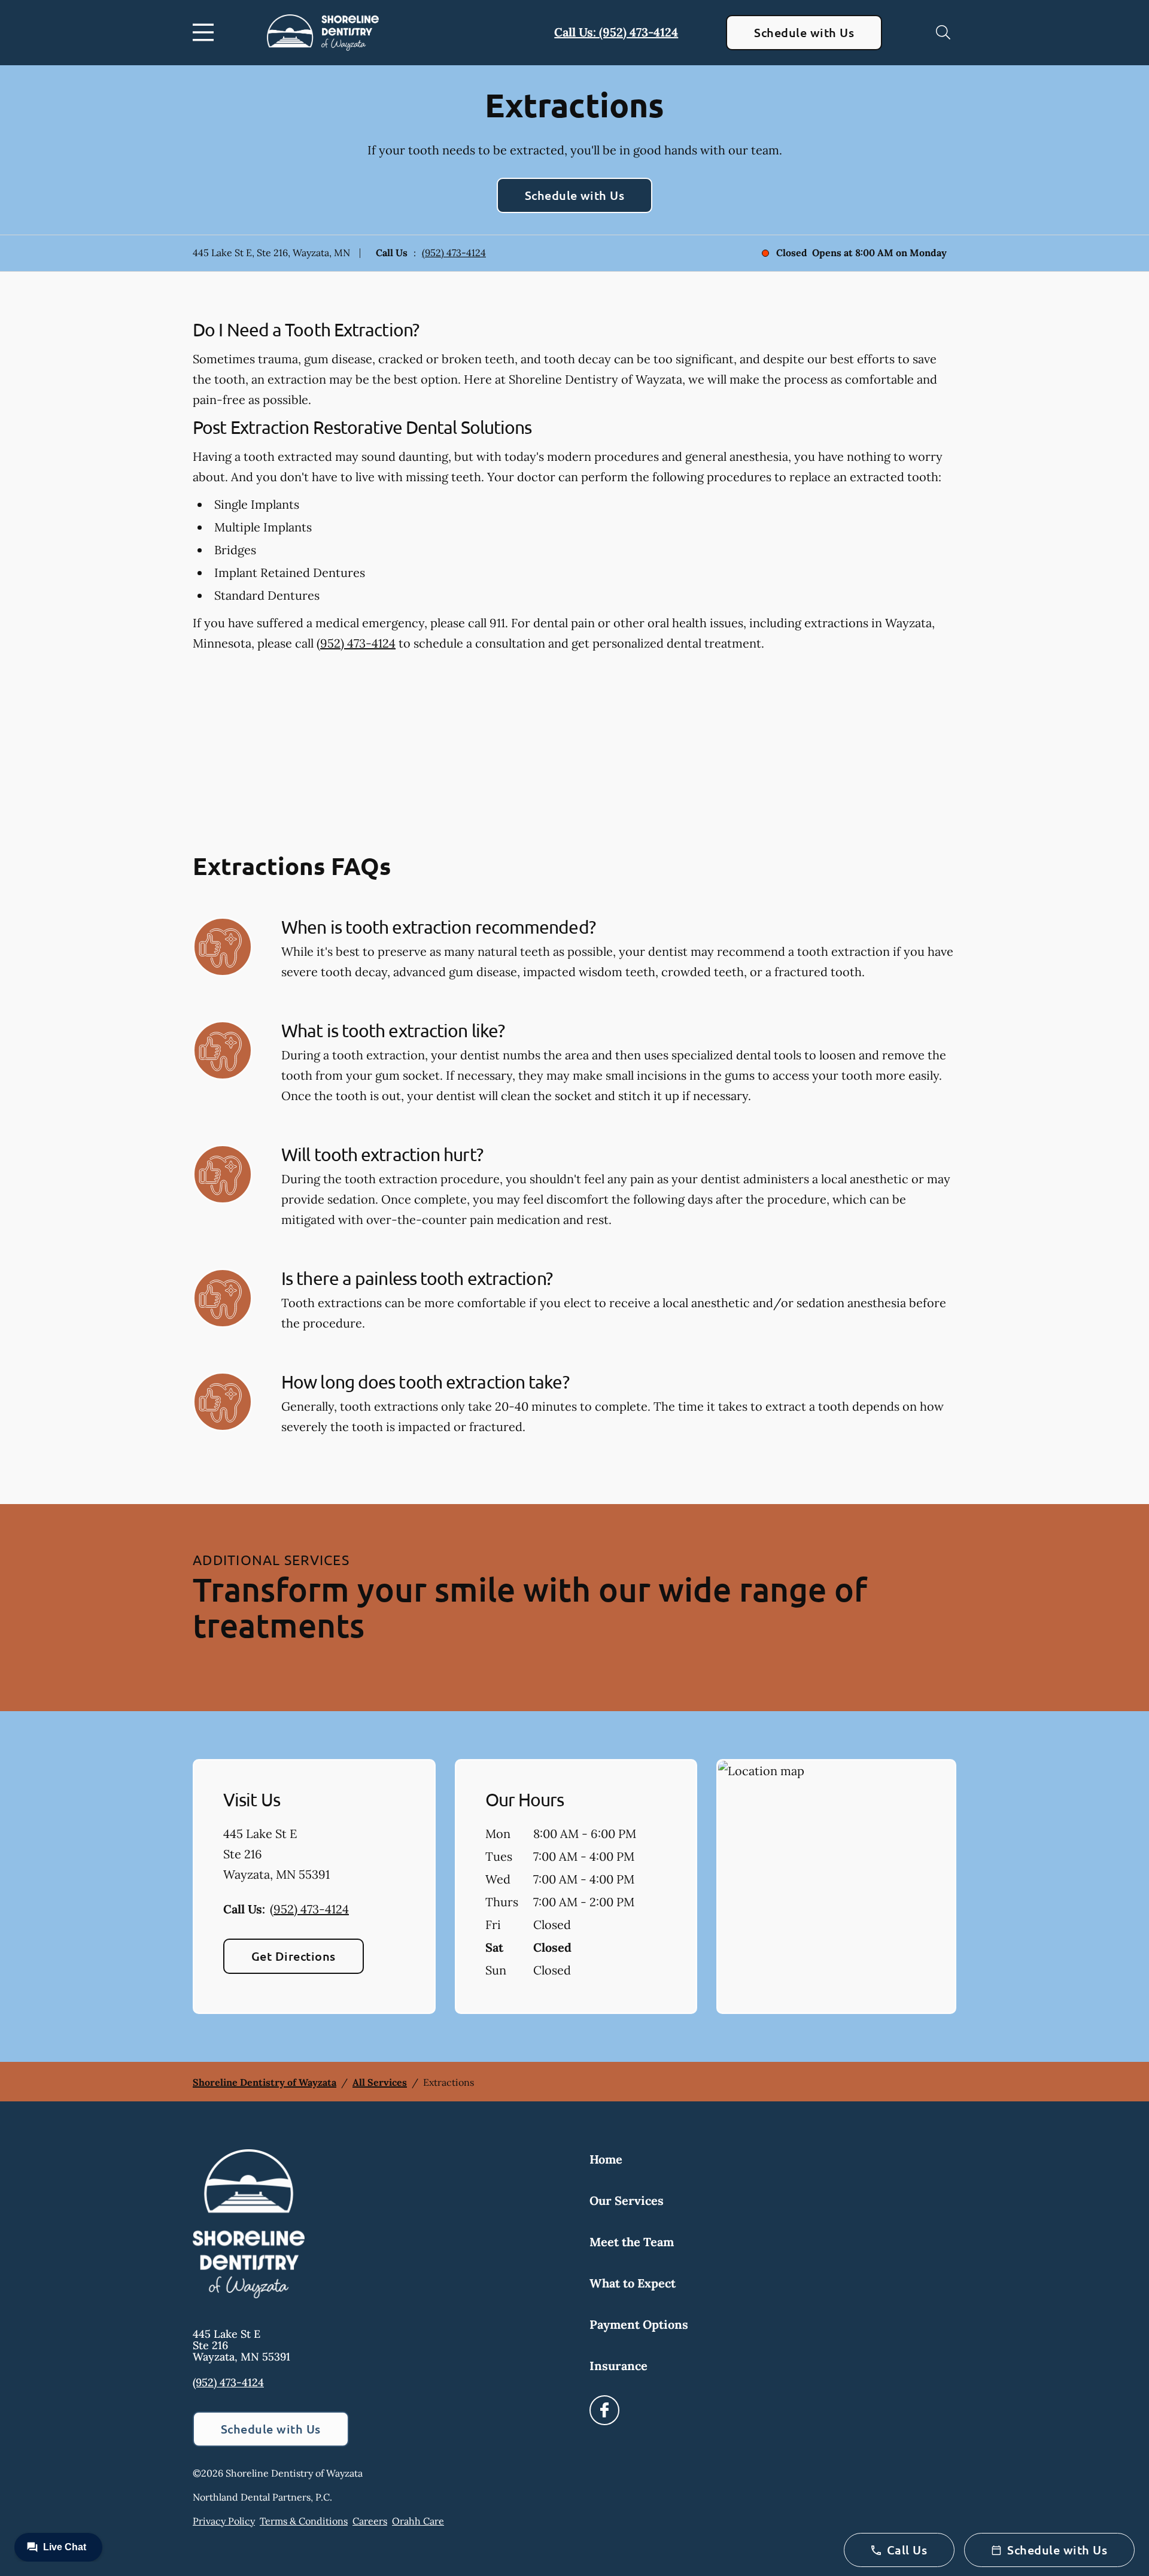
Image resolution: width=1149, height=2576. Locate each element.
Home (606, 2159)
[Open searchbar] (943, 32)
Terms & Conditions (304, 2521)
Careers (370, 2521)
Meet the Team (632, 2242)
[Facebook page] (604, 2410)
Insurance (618, 2366)
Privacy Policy (224, 2521)
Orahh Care (418, 2521)
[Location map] (836, 1887)
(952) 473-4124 (454, 253)
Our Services (627, 2200)
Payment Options (639, 2324)
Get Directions (294, 1956)
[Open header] (206, 32)
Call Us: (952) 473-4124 (616, 32)
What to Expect (633, 2283)
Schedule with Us (804, 32)
